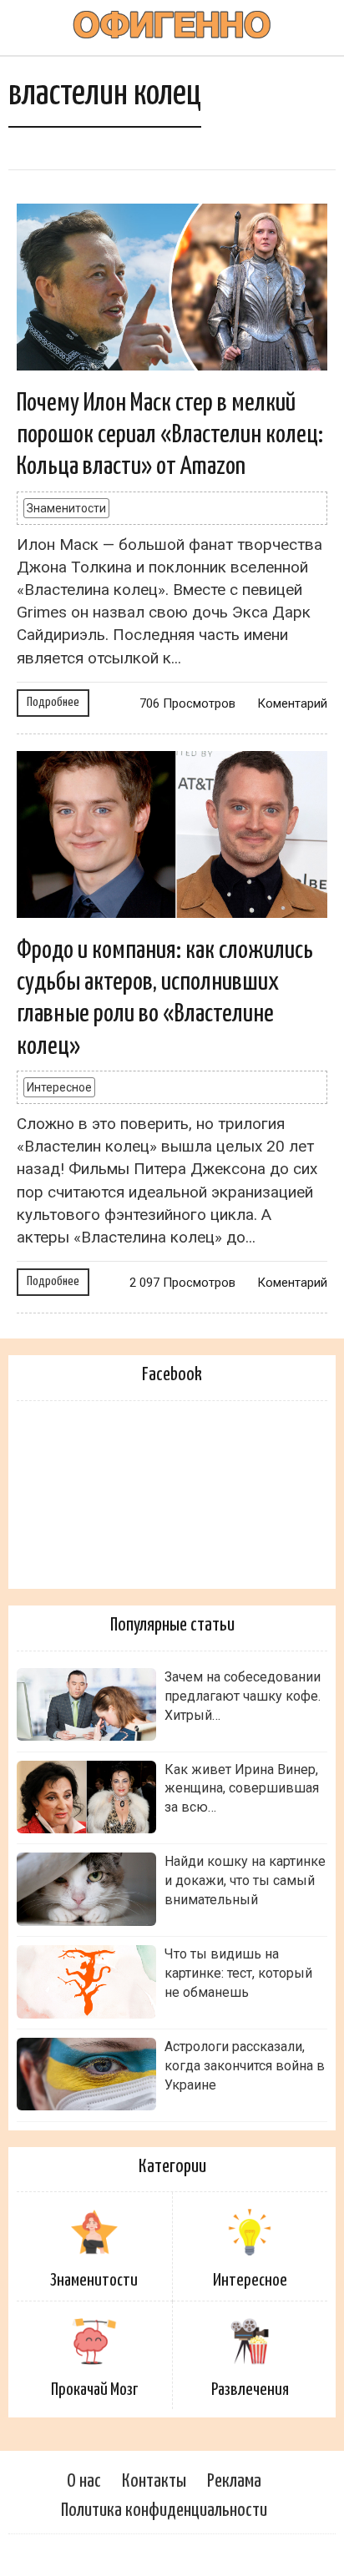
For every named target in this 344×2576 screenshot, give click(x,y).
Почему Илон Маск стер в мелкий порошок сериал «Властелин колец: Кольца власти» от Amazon (170, 435)
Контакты (154, 2481)
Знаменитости (66, 508)
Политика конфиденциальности (164, 2510)
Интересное (59, 1087)
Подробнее (53, 702)
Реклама (234, 2481)
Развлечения (250, 2390)
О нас (84, 2481)
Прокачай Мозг (94, 2390)
